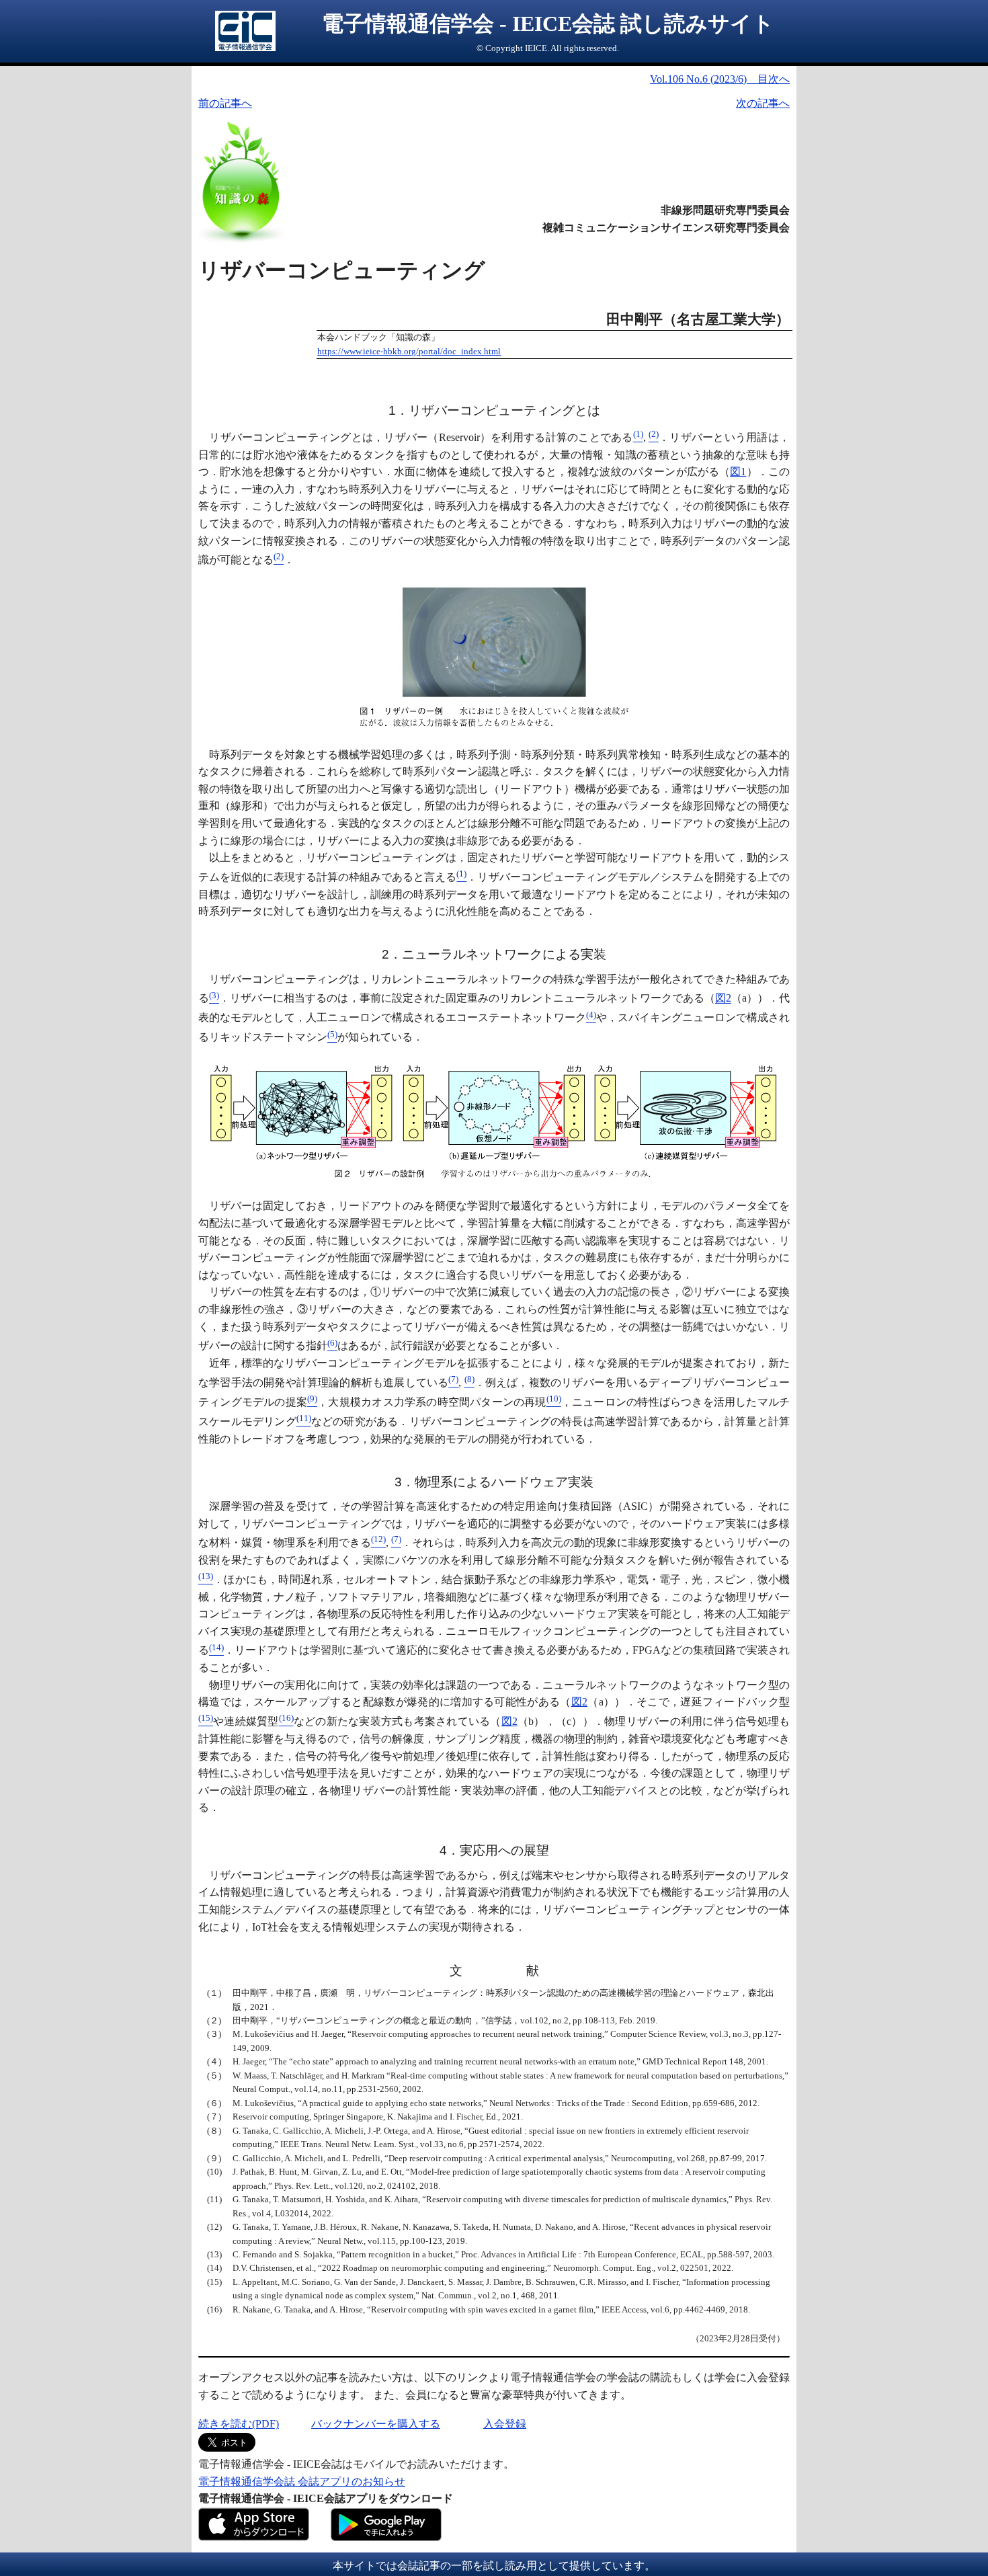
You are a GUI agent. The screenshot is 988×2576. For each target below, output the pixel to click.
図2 (723, 999)
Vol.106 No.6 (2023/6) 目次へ (720, 79)
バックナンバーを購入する (376, 2424)
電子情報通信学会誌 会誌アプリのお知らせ (302, 2482)
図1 (738, 472)
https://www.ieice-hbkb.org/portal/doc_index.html (409, 352)
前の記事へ (225, 103)
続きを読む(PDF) (239, 2424)
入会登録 (505, 2424)
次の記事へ (763, 103)
